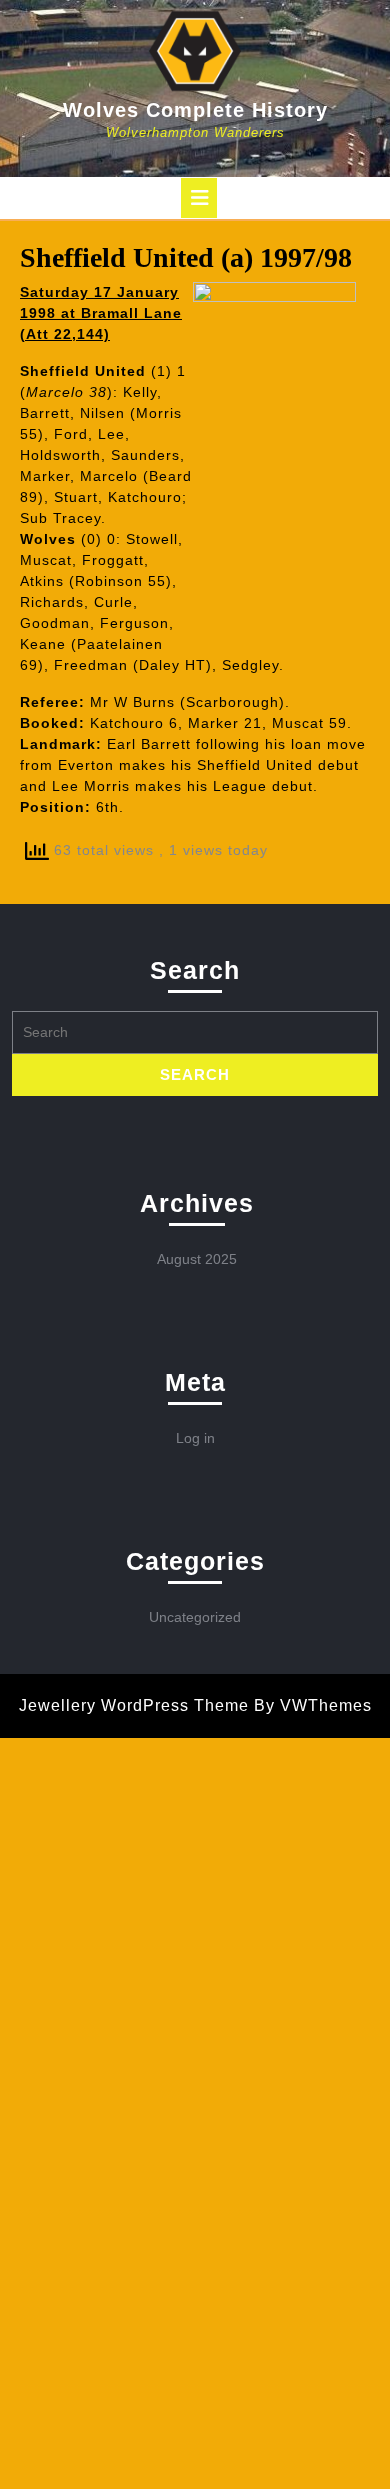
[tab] (199, 198)
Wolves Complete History (195, 110)
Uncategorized (195, 1617)
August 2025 (197, 1259)
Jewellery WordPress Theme (134, 1705)
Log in (195, 1438)
